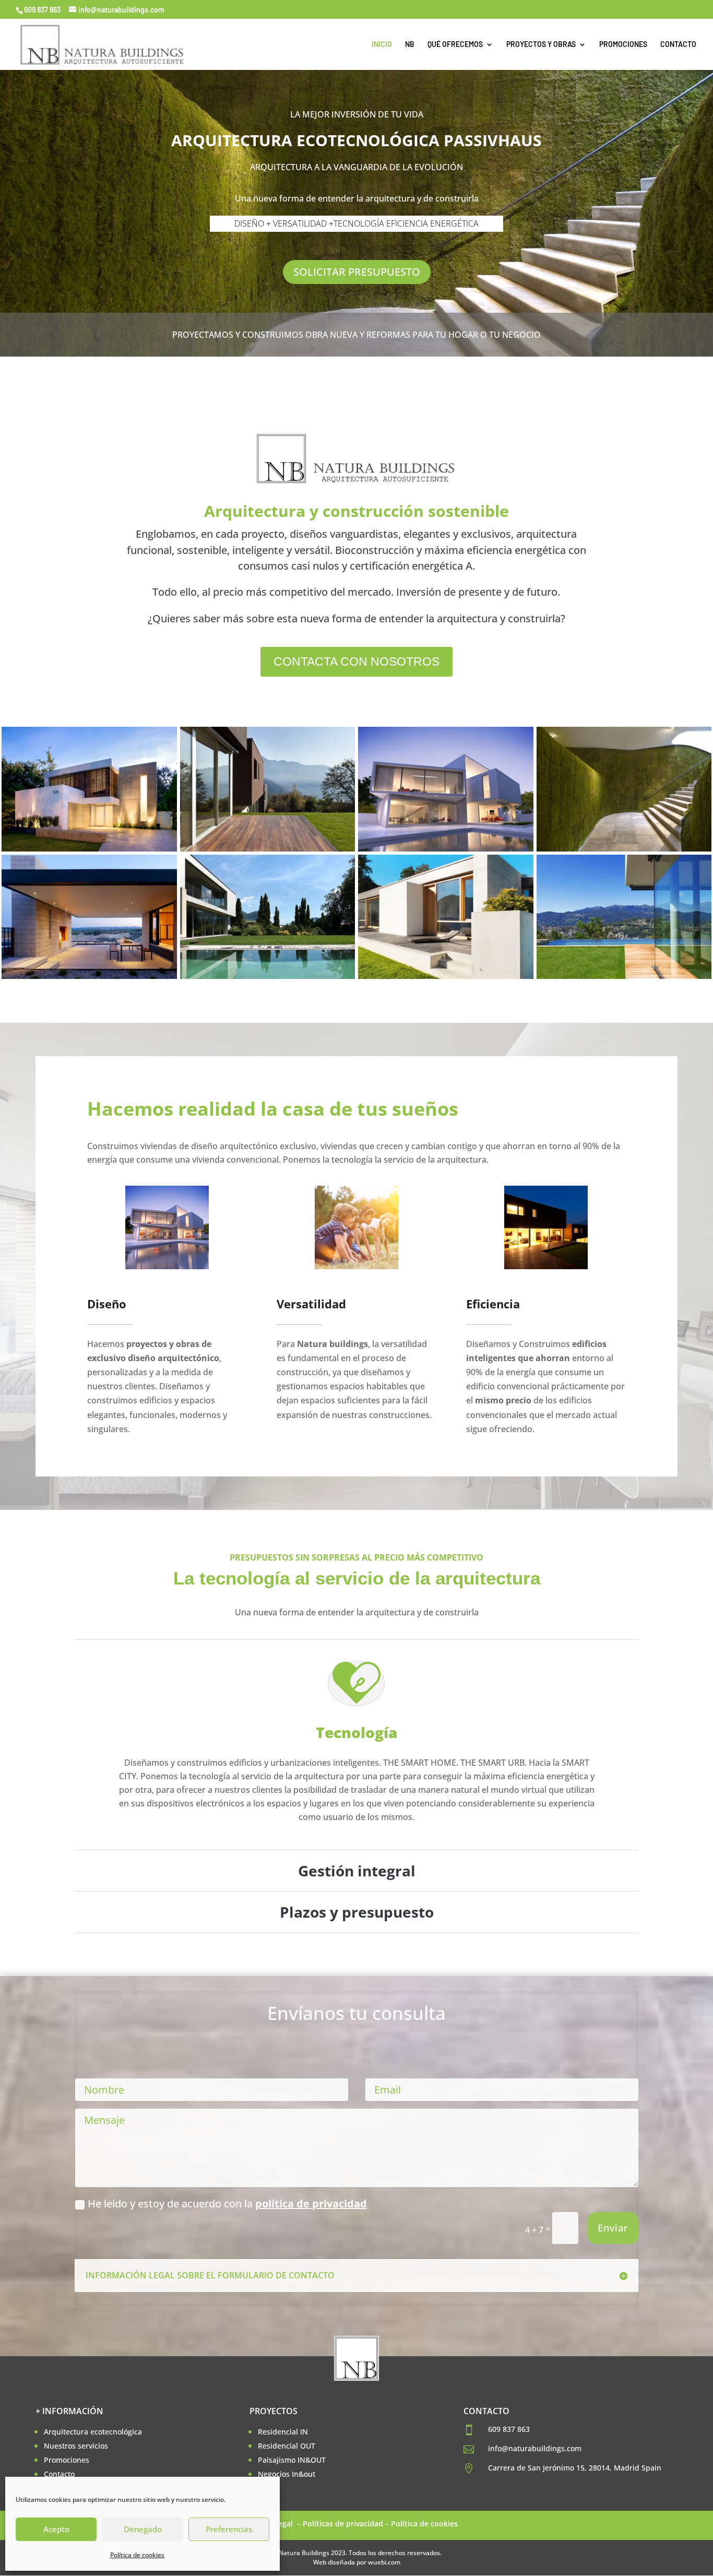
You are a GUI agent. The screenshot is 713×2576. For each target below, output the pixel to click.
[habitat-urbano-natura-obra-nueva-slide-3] (624, 976)
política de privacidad (311, 2203)
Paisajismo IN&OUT (292, 2460)
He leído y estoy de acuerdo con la (227, 2203)
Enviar (613, 2228)
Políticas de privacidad (343, 2524)
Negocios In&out (287, 2474)
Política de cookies (137, 2555)
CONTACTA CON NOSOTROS (356, 661)
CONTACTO (678, 45)
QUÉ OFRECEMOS (455, 45)
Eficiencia (493, 1304)
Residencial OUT (287, 2446)
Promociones (67, 2460)
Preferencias (229, 2529)
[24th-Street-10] (89, 848)
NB (410, 45)
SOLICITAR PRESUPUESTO (357, 272)
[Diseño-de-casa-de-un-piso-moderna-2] (89, 976)
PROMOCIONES (623, 45)
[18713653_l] (268, 848)
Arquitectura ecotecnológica (93, 2432)
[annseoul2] (624, 848)
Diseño (107, 1304)
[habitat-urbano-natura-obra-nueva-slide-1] (268, 976)
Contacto (59, 2474)
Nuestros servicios (76, 2446)
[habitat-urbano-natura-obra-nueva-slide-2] (446, 976)
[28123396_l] (446, 848)
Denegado (143, 2529)
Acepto (56, 2529)
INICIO (382, 45)
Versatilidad (311, 1304)
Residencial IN (283, 2432)
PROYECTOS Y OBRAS (541, 45)
